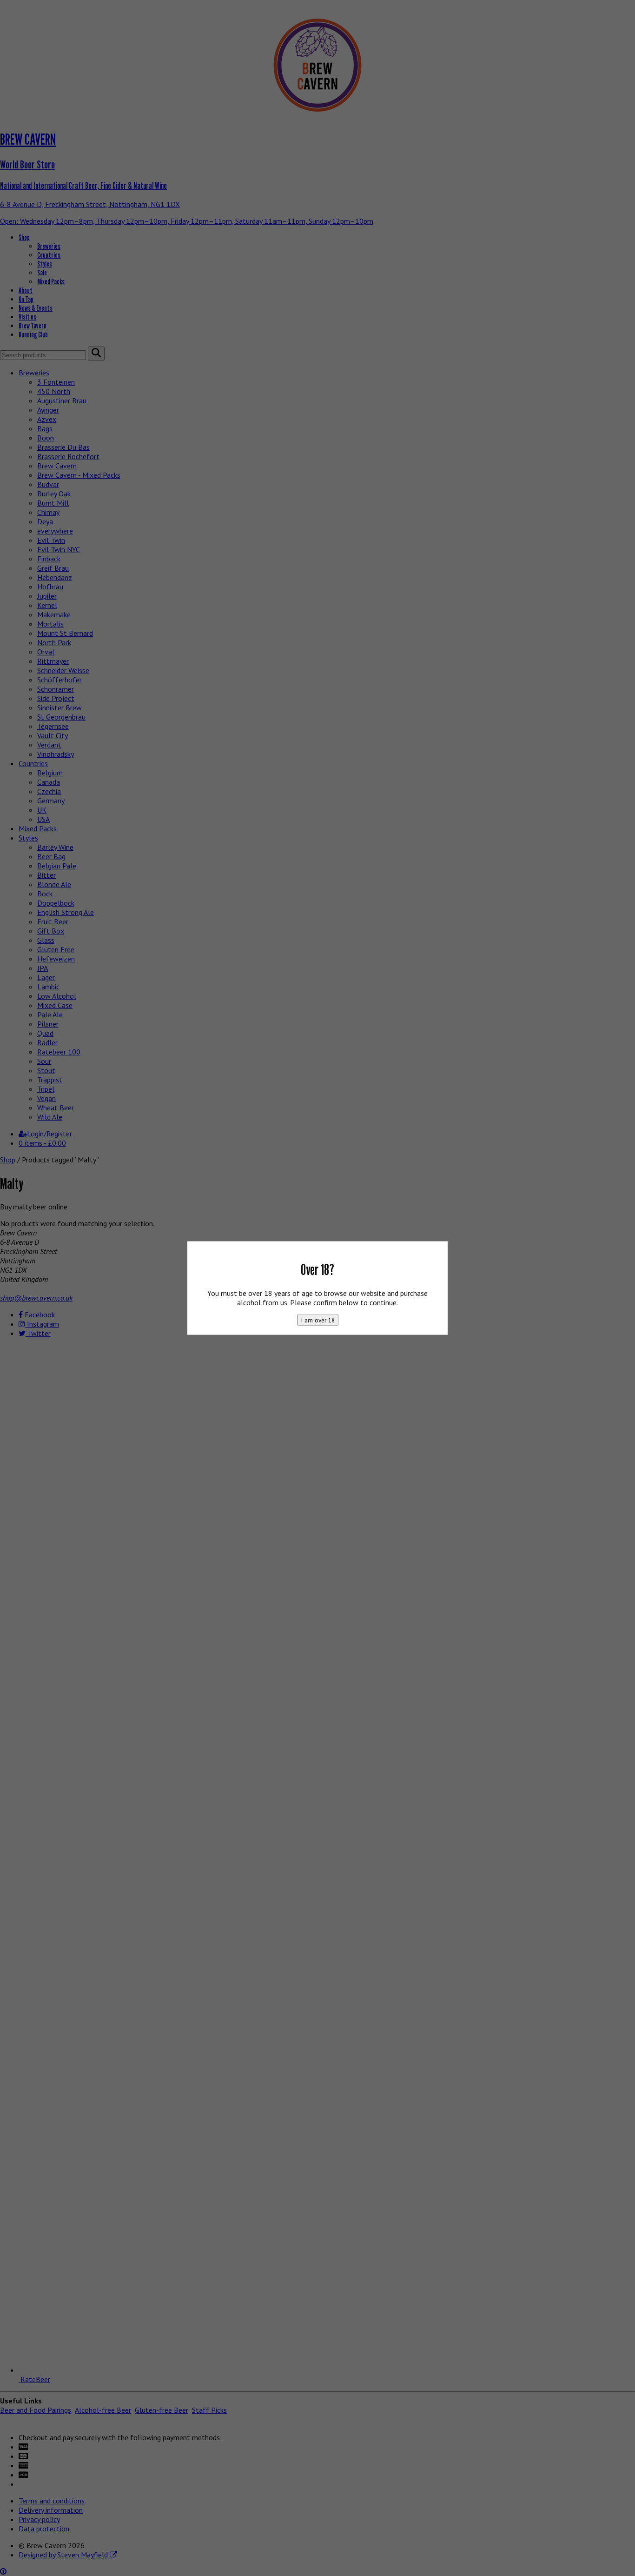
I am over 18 (318, 1320)
